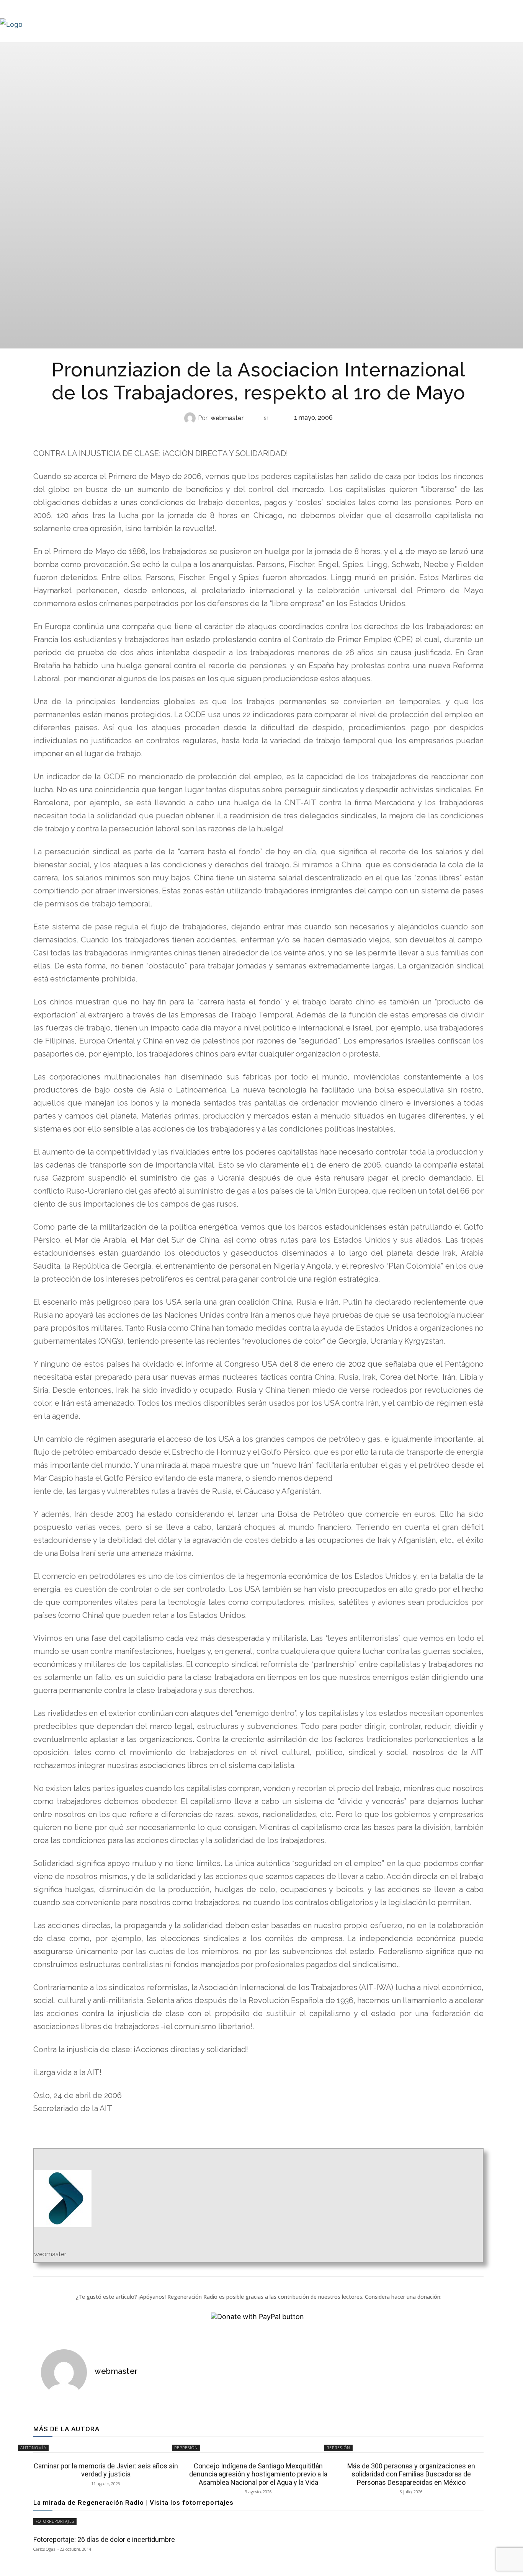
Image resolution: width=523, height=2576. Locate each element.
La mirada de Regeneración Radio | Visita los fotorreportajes (133, 2502)
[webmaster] (191, 418)
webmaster (227, 418)
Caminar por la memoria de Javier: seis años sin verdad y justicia (106, 2470)
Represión (186, 2448)
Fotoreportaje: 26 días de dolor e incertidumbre (104, 2539)
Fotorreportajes (55, 2521)
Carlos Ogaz (44, 2549)
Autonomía (258, 433)
